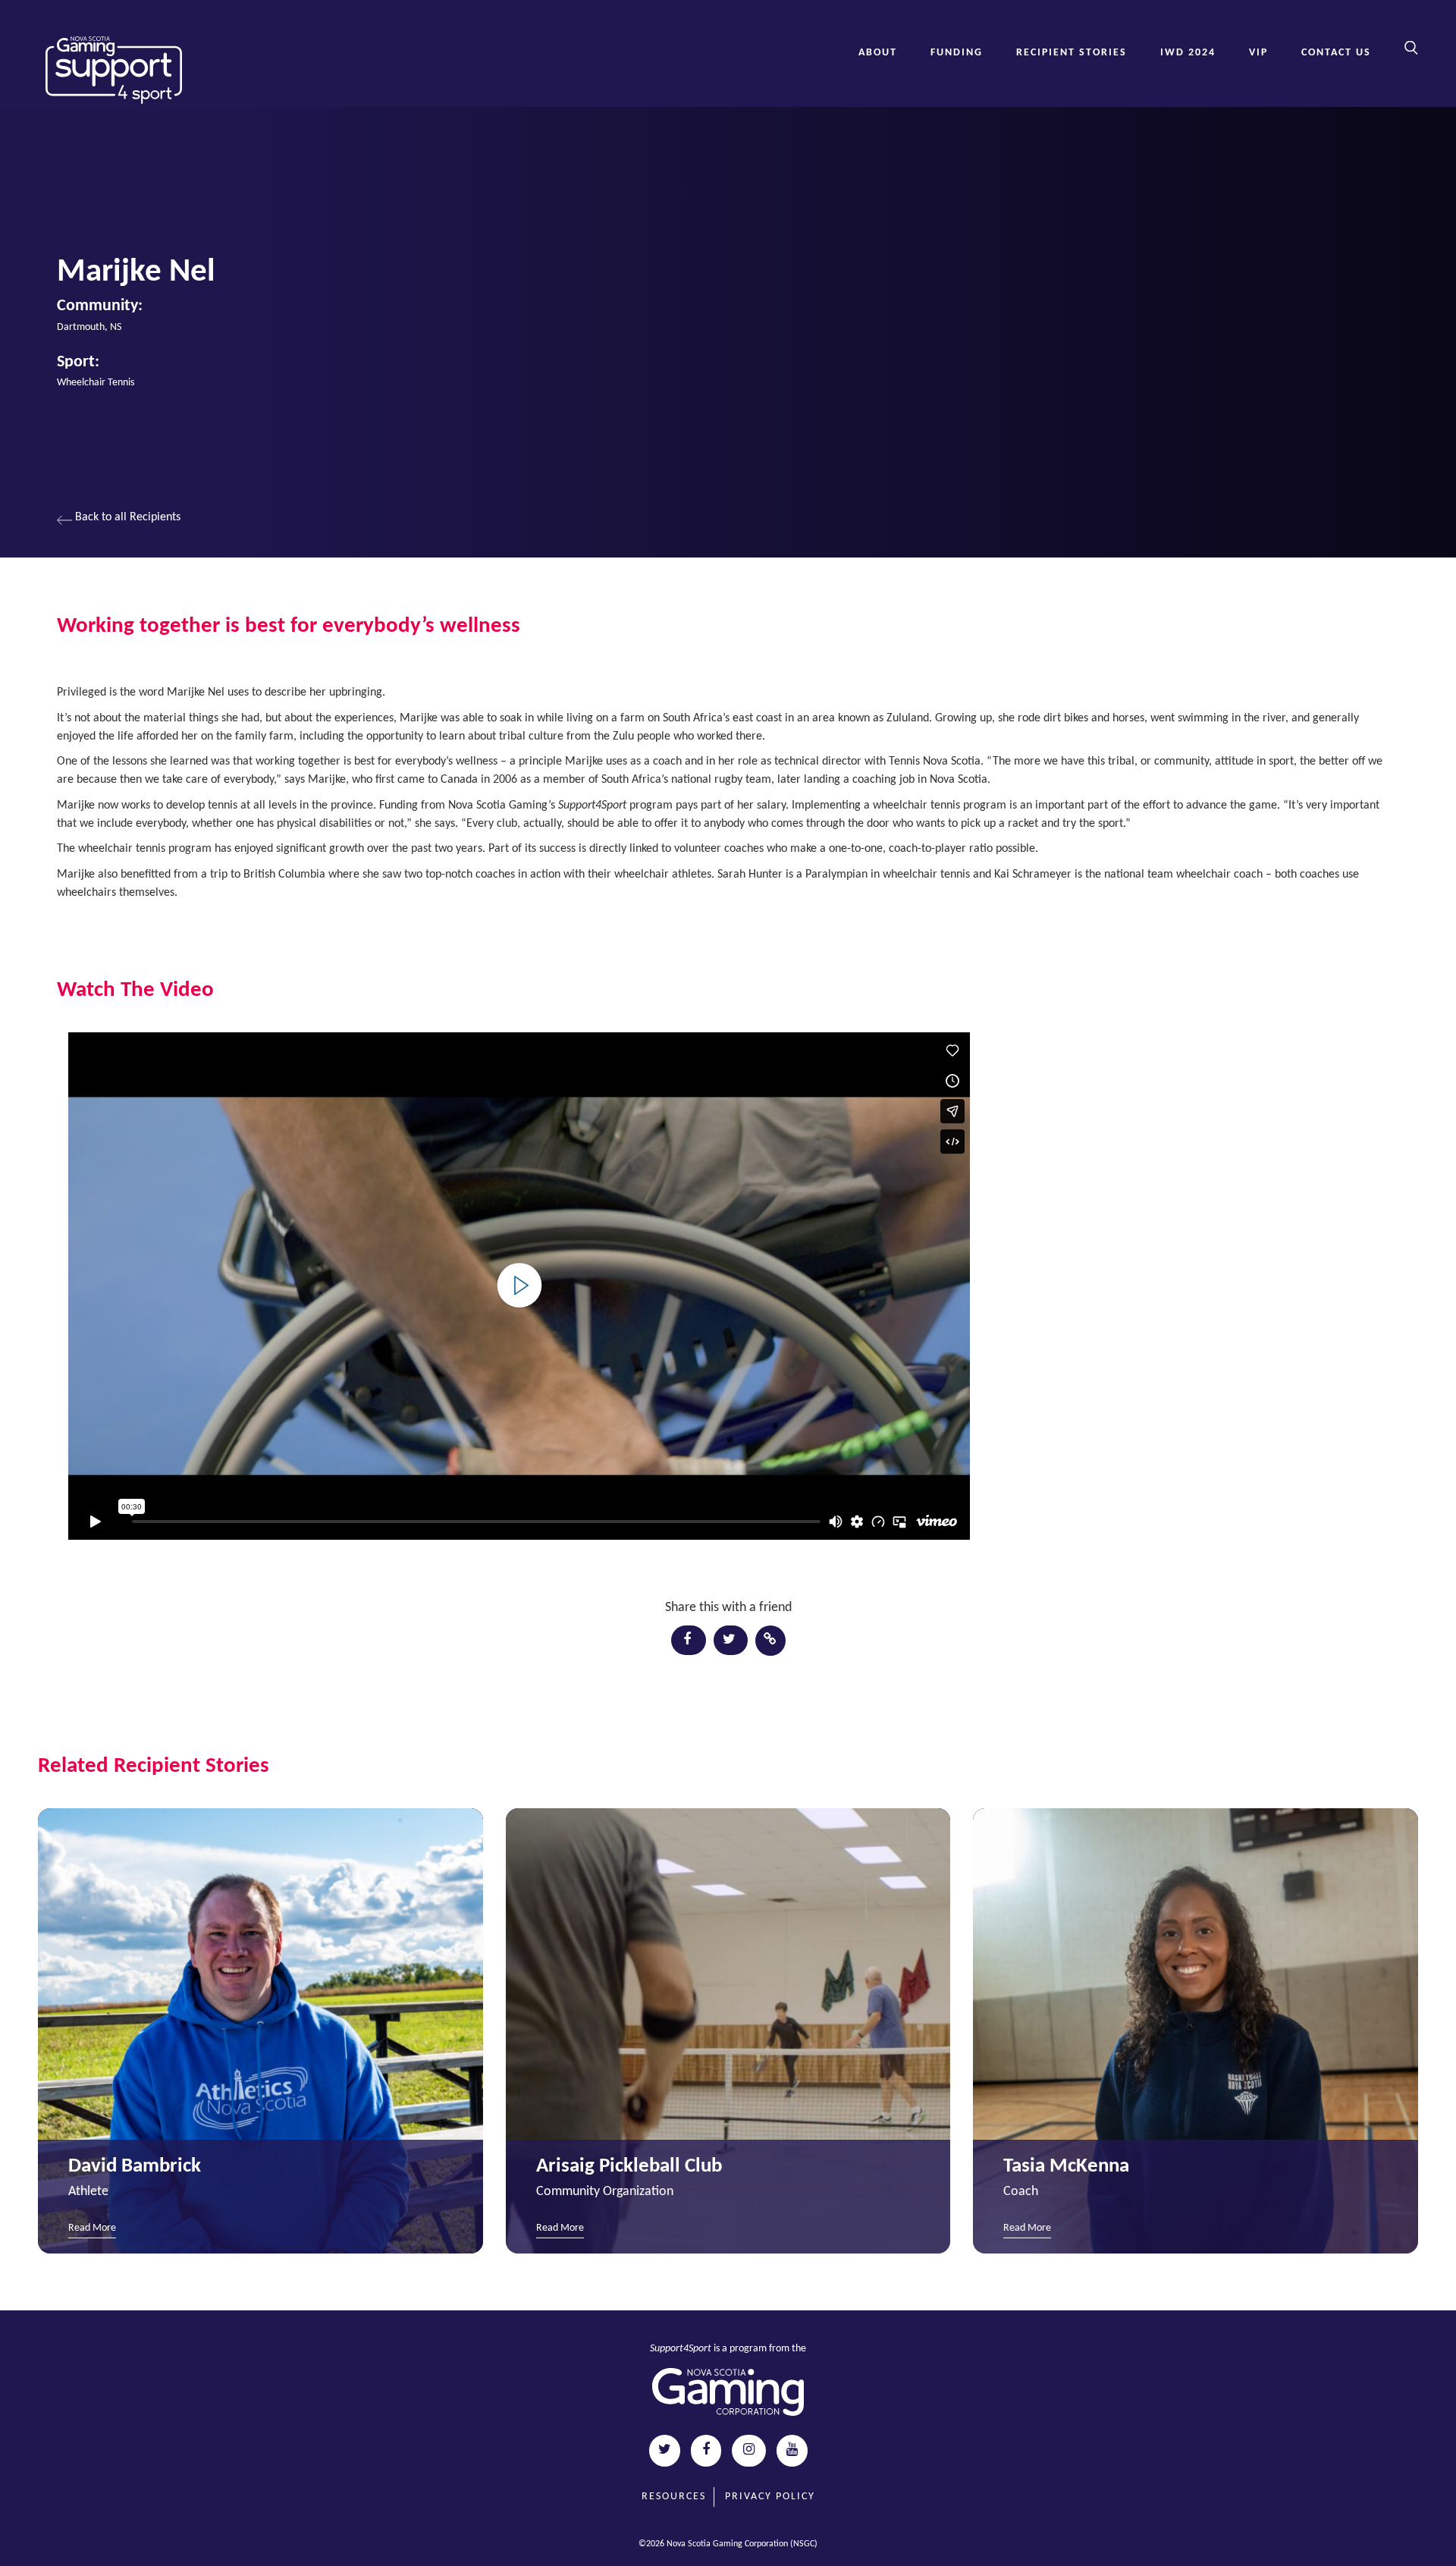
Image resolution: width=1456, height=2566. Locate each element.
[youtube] (792, 2451)
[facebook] (706, 2451)
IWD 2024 (1188, 53)
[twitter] (665, 2451)
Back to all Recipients (126, 517)
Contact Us (1336, 53)
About (878, 53)
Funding (957, 53)
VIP (1258, 53)
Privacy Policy (770, 2497)
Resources (674, 2497)
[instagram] (749, 2451)
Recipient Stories (1072, 53)
